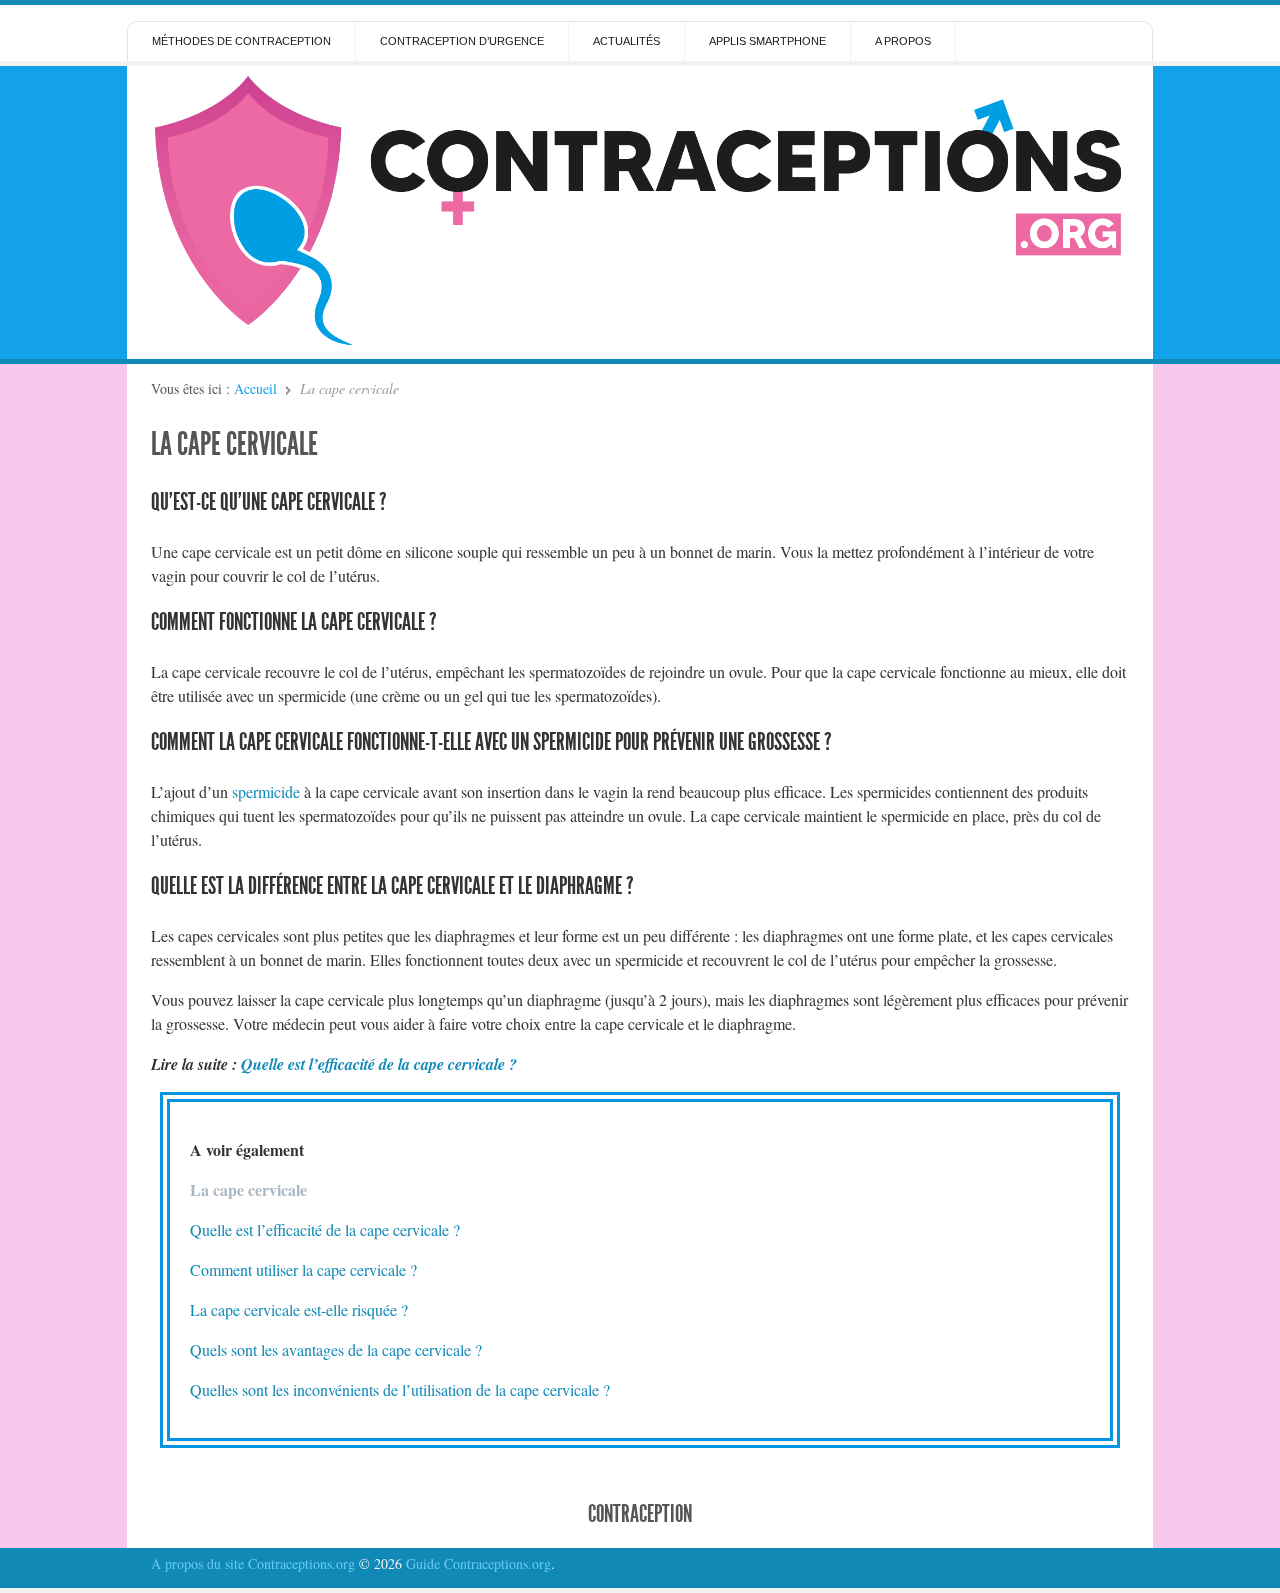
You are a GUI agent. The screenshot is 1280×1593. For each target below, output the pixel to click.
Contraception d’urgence (462, 41)
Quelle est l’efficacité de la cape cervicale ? (379, 1064)
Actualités (626, 41)
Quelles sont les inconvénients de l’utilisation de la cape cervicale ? (400, 1389)
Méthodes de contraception (241, 41)
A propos (903, 41)
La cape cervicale (234, 444)
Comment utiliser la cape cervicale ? (303, 1269)
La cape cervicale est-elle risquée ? (299, 1309)
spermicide (266, 791)
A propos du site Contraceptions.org (253, 1563)
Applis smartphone (767, 41)
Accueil (255, 388)
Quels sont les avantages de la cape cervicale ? (336, 1349)
